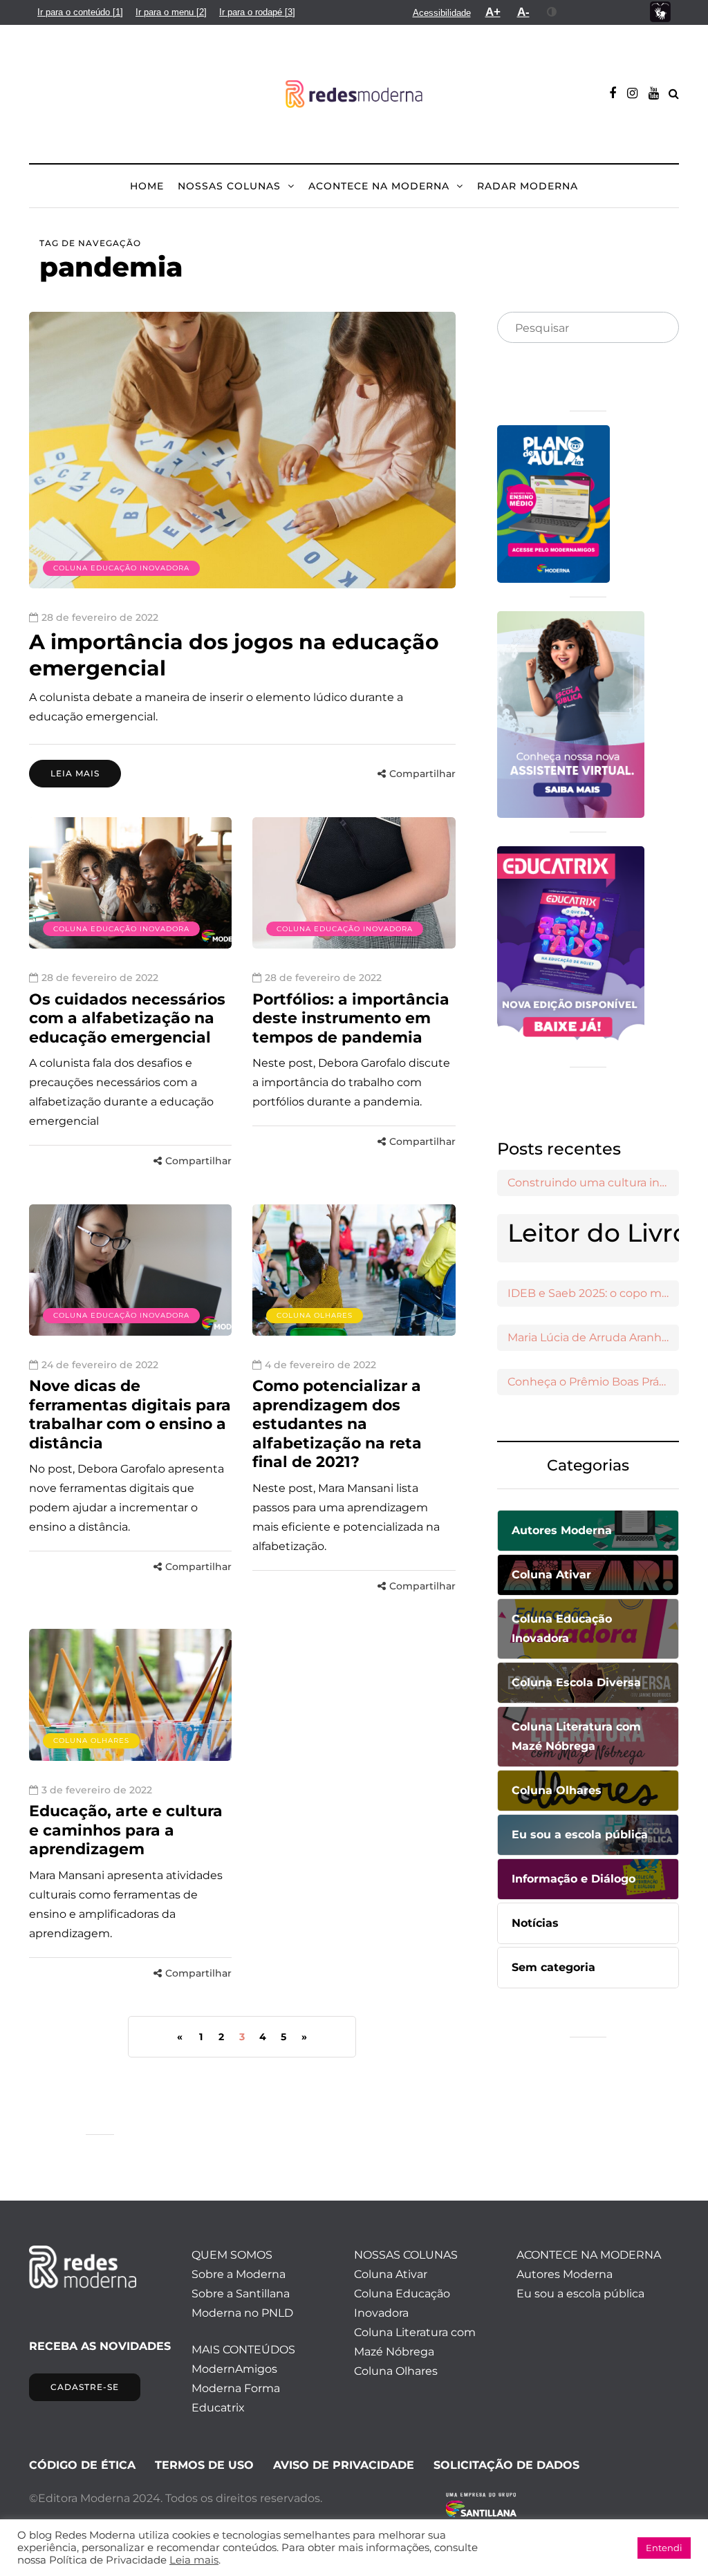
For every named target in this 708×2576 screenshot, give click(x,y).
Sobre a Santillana (241, 2294)
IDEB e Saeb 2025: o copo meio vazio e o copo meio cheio (593, 1293)
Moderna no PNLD (242, 2313)
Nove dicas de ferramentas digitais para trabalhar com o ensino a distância (130, 1415)
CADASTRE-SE (85, 2387)
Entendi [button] (664, 2548)
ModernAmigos (234, 2369)
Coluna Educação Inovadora (121, 568)
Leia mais (75, 773)
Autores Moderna (565, 2274)
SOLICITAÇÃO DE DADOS (506, 2465)
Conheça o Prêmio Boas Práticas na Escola (593, 1382)
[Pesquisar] (657, 328)
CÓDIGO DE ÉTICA (82, 2465)
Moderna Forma (236, 2388)
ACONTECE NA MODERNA (379, 186)
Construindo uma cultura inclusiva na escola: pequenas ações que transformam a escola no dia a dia (593, 1183)
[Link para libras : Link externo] (660, 12)
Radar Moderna (528, 186)
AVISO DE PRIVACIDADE (344, 2465)
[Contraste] (552, 12)
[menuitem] (80, 12)
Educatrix (218, 2408)
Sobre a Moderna (239, 2274)
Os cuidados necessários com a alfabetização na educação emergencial (127, 1018)
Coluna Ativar (391, 2274)
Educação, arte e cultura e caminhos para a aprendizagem (126, 1830)
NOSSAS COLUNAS (229, 186)
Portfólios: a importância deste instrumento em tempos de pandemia (351, 1018)
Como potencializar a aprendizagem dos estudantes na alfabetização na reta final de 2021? (337, 1424)
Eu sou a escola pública (580, 2294)
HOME (147, 186)
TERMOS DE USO (204, 2465)
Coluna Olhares (315, 1315)
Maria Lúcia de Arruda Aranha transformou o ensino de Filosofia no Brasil (593, 1337)
